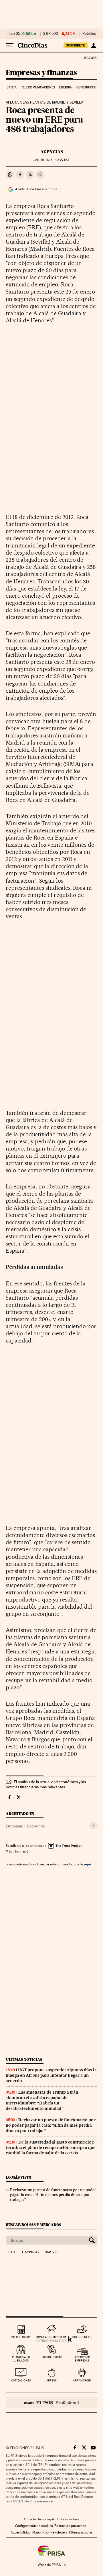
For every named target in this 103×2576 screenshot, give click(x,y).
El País (90, 58)
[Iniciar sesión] (93, 45)
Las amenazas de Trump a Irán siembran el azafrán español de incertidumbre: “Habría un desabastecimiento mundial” (42, 2100)
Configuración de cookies (34, 2526)
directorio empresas (82, 2359)
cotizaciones (21, 2380)
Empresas (14, 1826)
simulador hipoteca (51, 2337)
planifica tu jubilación (21, 2359)
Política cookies (67, 2519)
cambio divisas (51, 2357)
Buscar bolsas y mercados (33, 2225)
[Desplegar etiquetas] (93, 1825)
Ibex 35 (14, 34)
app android (82, 2380)
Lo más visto (19, 2177)
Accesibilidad (21, 2532)
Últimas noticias (24, 2060)
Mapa (36, 2532)
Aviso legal (46, 2519)
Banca (12, 87)
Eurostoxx (31, 2253)
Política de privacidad (70, 2526)
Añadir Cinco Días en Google (36, 189)
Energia (66, 87)
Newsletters (59, 2532)
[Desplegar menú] (10, 45)
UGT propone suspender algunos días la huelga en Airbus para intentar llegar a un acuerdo (51, 2075)
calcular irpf (21, 2337)
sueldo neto (82, 2337)
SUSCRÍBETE (76, 45)
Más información (18, 1851)
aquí (88, 1864)
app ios (51, 2380)
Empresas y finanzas (41, 73)
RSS (45, 2532)
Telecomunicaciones (38, 87)
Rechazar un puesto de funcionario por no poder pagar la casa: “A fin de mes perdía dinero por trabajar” (51, 2125)
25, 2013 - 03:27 (51, 160)
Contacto (29, 2519)
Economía (36, 1826)
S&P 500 (51, 34)
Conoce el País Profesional (51, 2403)
